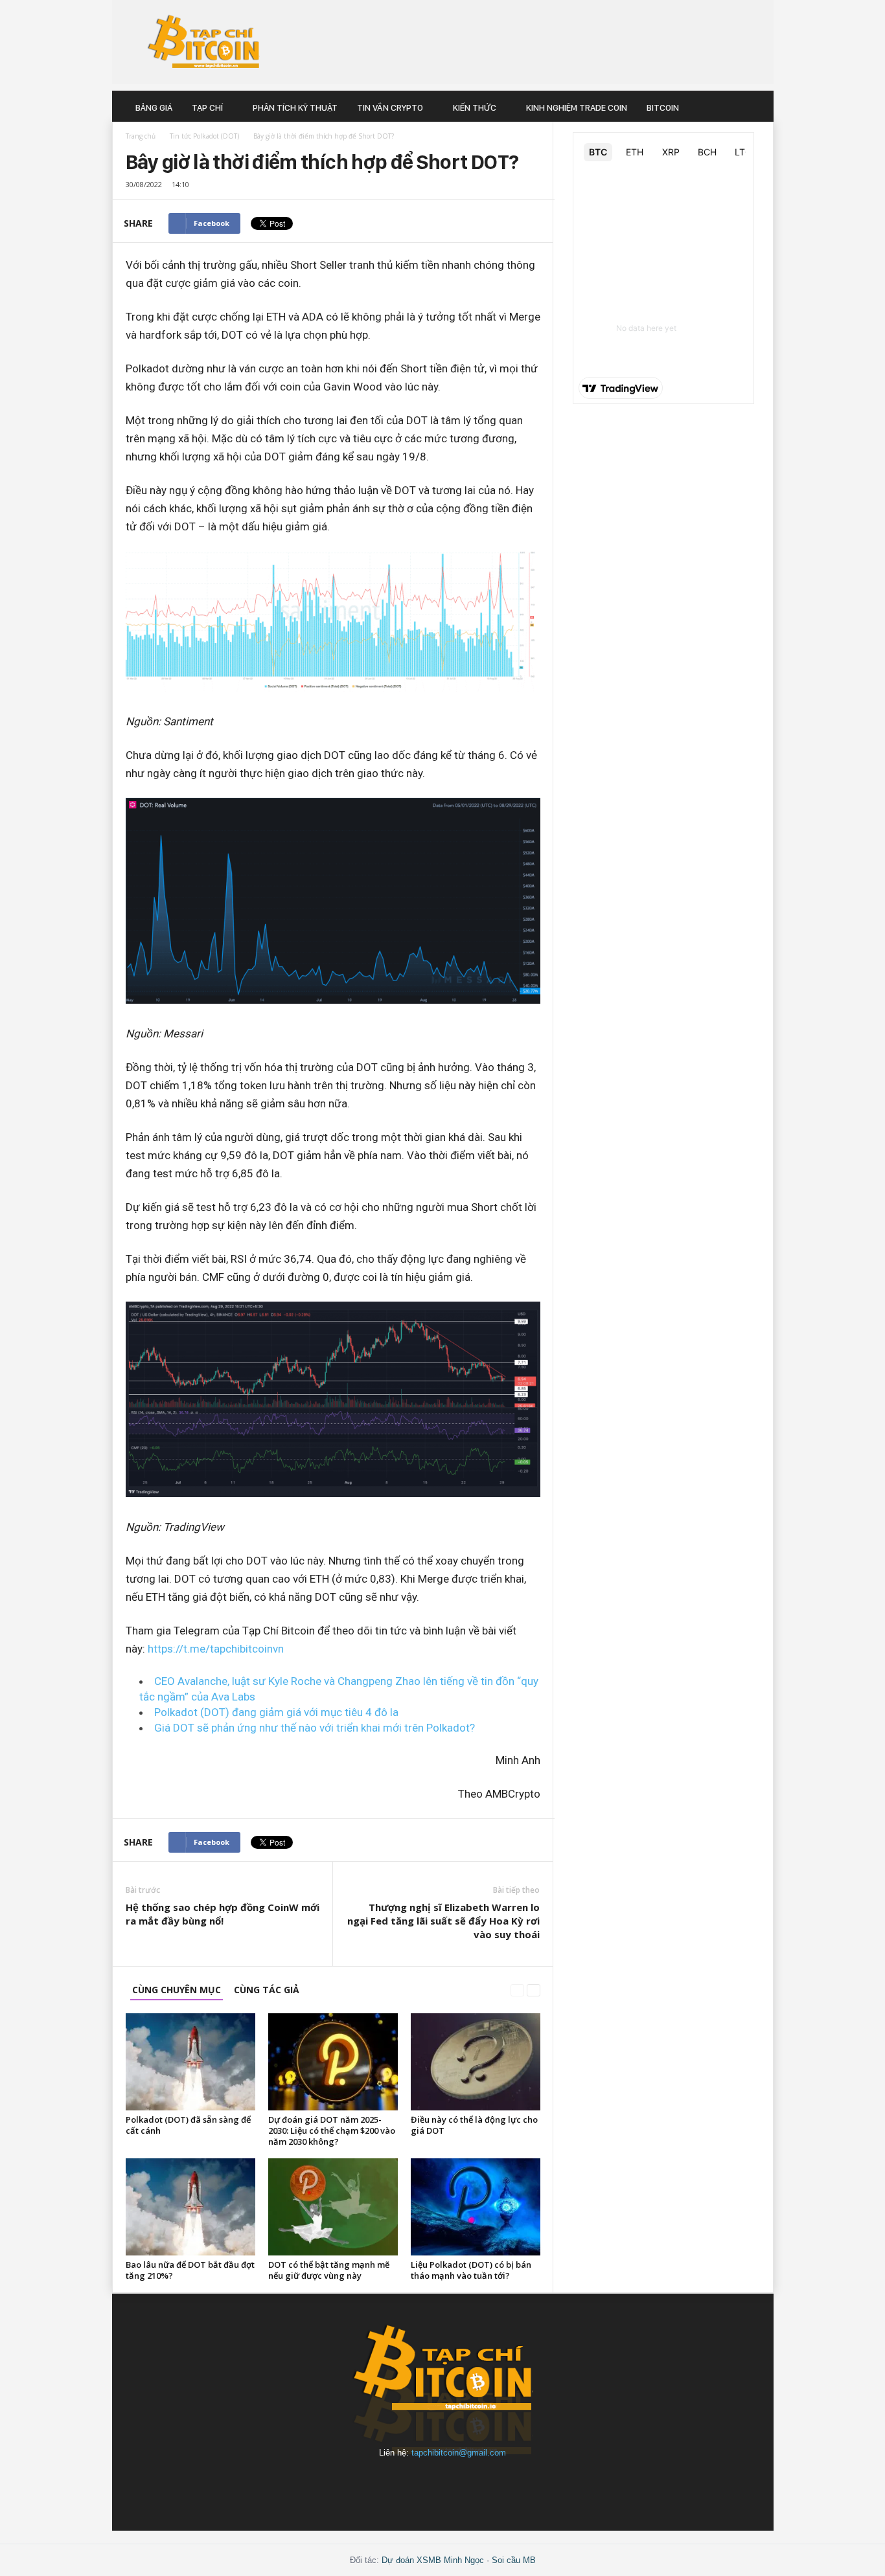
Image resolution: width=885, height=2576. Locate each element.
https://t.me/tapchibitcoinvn (216, 1649)
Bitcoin (663, 107)
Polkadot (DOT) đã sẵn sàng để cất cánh (188, 2125)
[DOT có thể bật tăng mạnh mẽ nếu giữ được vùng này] (333, 2207)
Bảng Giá (154, 107)
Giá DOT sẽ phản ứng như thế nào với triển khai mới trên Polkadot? (315, 1728)
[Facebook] (354, 2484)
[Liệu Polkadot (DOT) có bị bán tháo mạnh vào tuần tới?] (476, 2207)
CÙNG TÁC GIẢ (267, 1990)
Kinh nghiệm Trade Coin (577, 107)
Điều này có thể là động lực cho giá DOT (474, 2125)
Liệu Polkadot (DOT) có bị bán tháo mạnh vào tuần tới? (471, 2270)
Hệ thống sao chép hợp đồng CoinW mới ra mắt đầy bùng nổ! (223, 1914)
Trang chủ (141, 136)
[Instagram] (384, 2484)
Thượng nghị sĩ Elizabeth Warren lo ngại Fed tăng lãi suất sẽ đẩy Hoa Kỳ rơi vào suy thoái (443, 1921)
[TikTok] (503, 2484)
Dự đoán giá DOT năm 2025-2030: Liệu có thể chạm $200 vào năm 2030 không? (332, 2130)
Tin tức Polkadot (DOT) (204, 136)
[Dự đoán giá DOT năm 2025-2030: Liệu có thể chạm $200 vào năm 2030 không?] (333, 2062)
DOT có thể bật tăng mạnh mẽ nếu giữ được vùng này (329, 2270)
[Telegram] (474, 2484)
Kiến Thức (475, 107)
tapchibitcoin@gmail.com (459, 2453)
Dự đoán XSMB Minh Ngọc (433, 2560)
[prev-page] (517, 1990)
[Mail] (414, 2484)
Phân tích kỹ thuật (295, 107)
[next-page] (534, 1990)
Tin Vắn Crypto (390, 107)
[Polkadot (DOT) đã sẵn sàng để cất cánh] (190, 2062)
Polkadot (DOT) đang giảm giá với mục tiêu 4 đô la (276, 1712)
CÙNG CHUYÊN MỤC (177, 1990)
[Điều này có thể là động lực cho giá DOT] (476, 2062)
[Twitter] (532, 2484)
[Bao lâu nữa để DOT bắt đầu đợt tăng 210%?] (190, 2207)
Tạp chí (207, 107)
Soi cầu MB (514, 2560)
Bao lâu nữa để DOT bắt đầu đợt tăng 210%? (190, 2270)
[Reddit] (444, 2484)
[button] (754, 107)
